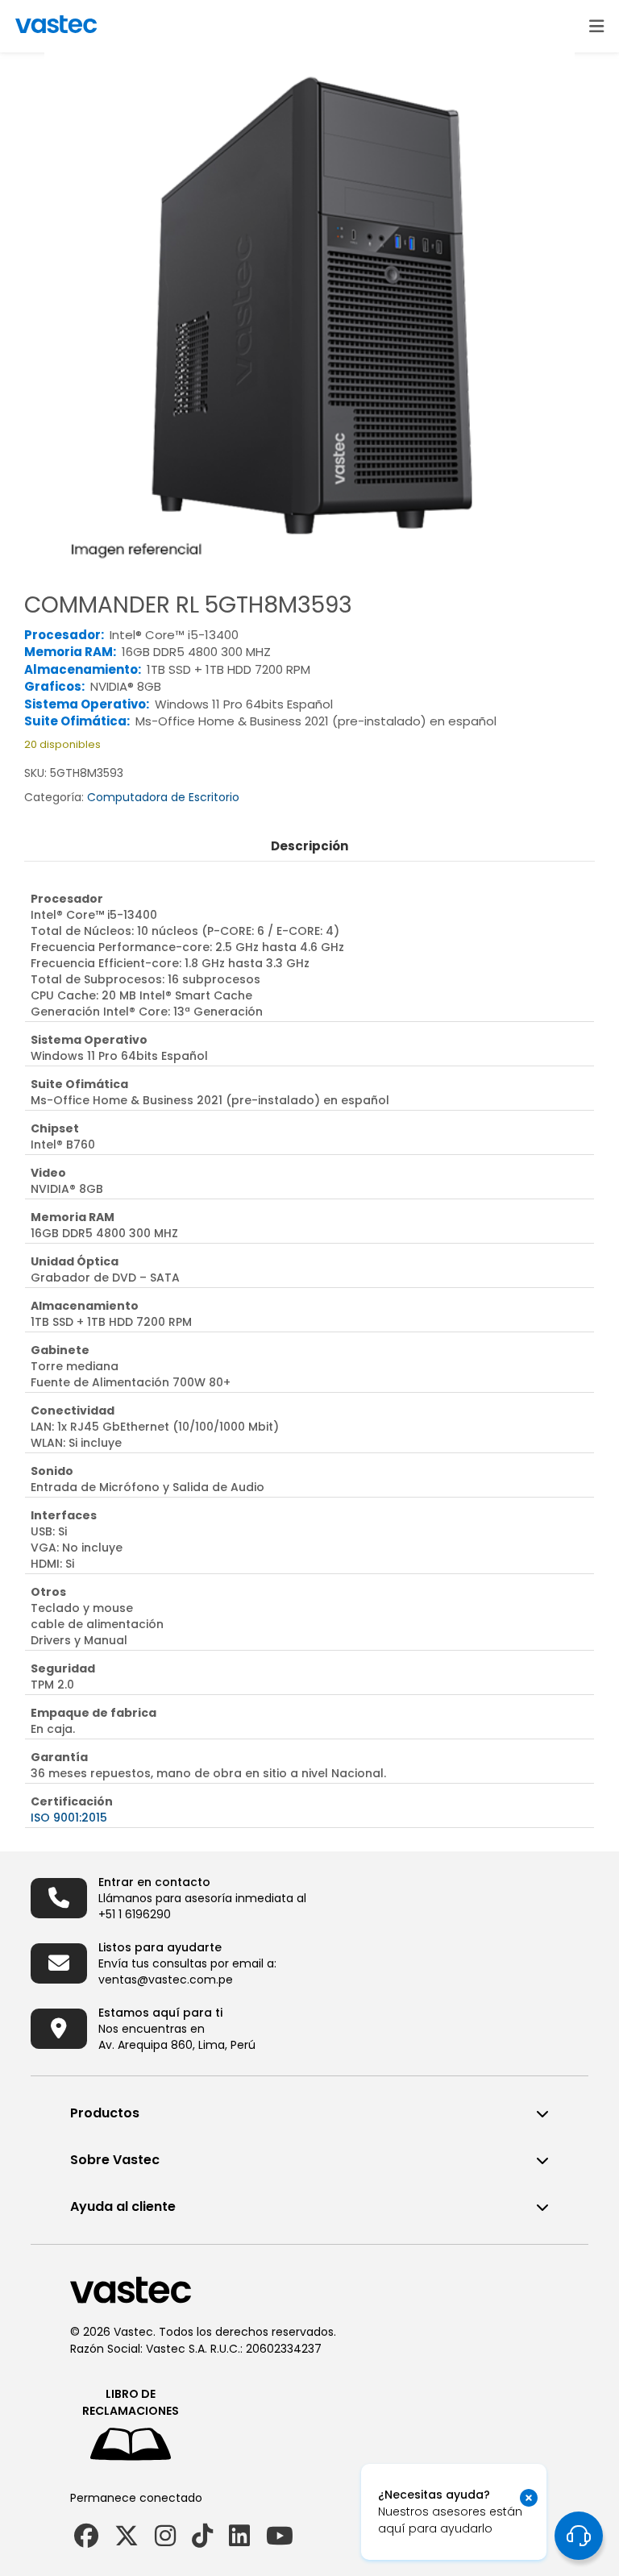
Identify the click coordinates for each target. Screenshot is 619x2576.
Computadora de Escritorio (163, 797)
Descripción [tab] (309, 846)
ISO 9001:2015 (69, 1818)
